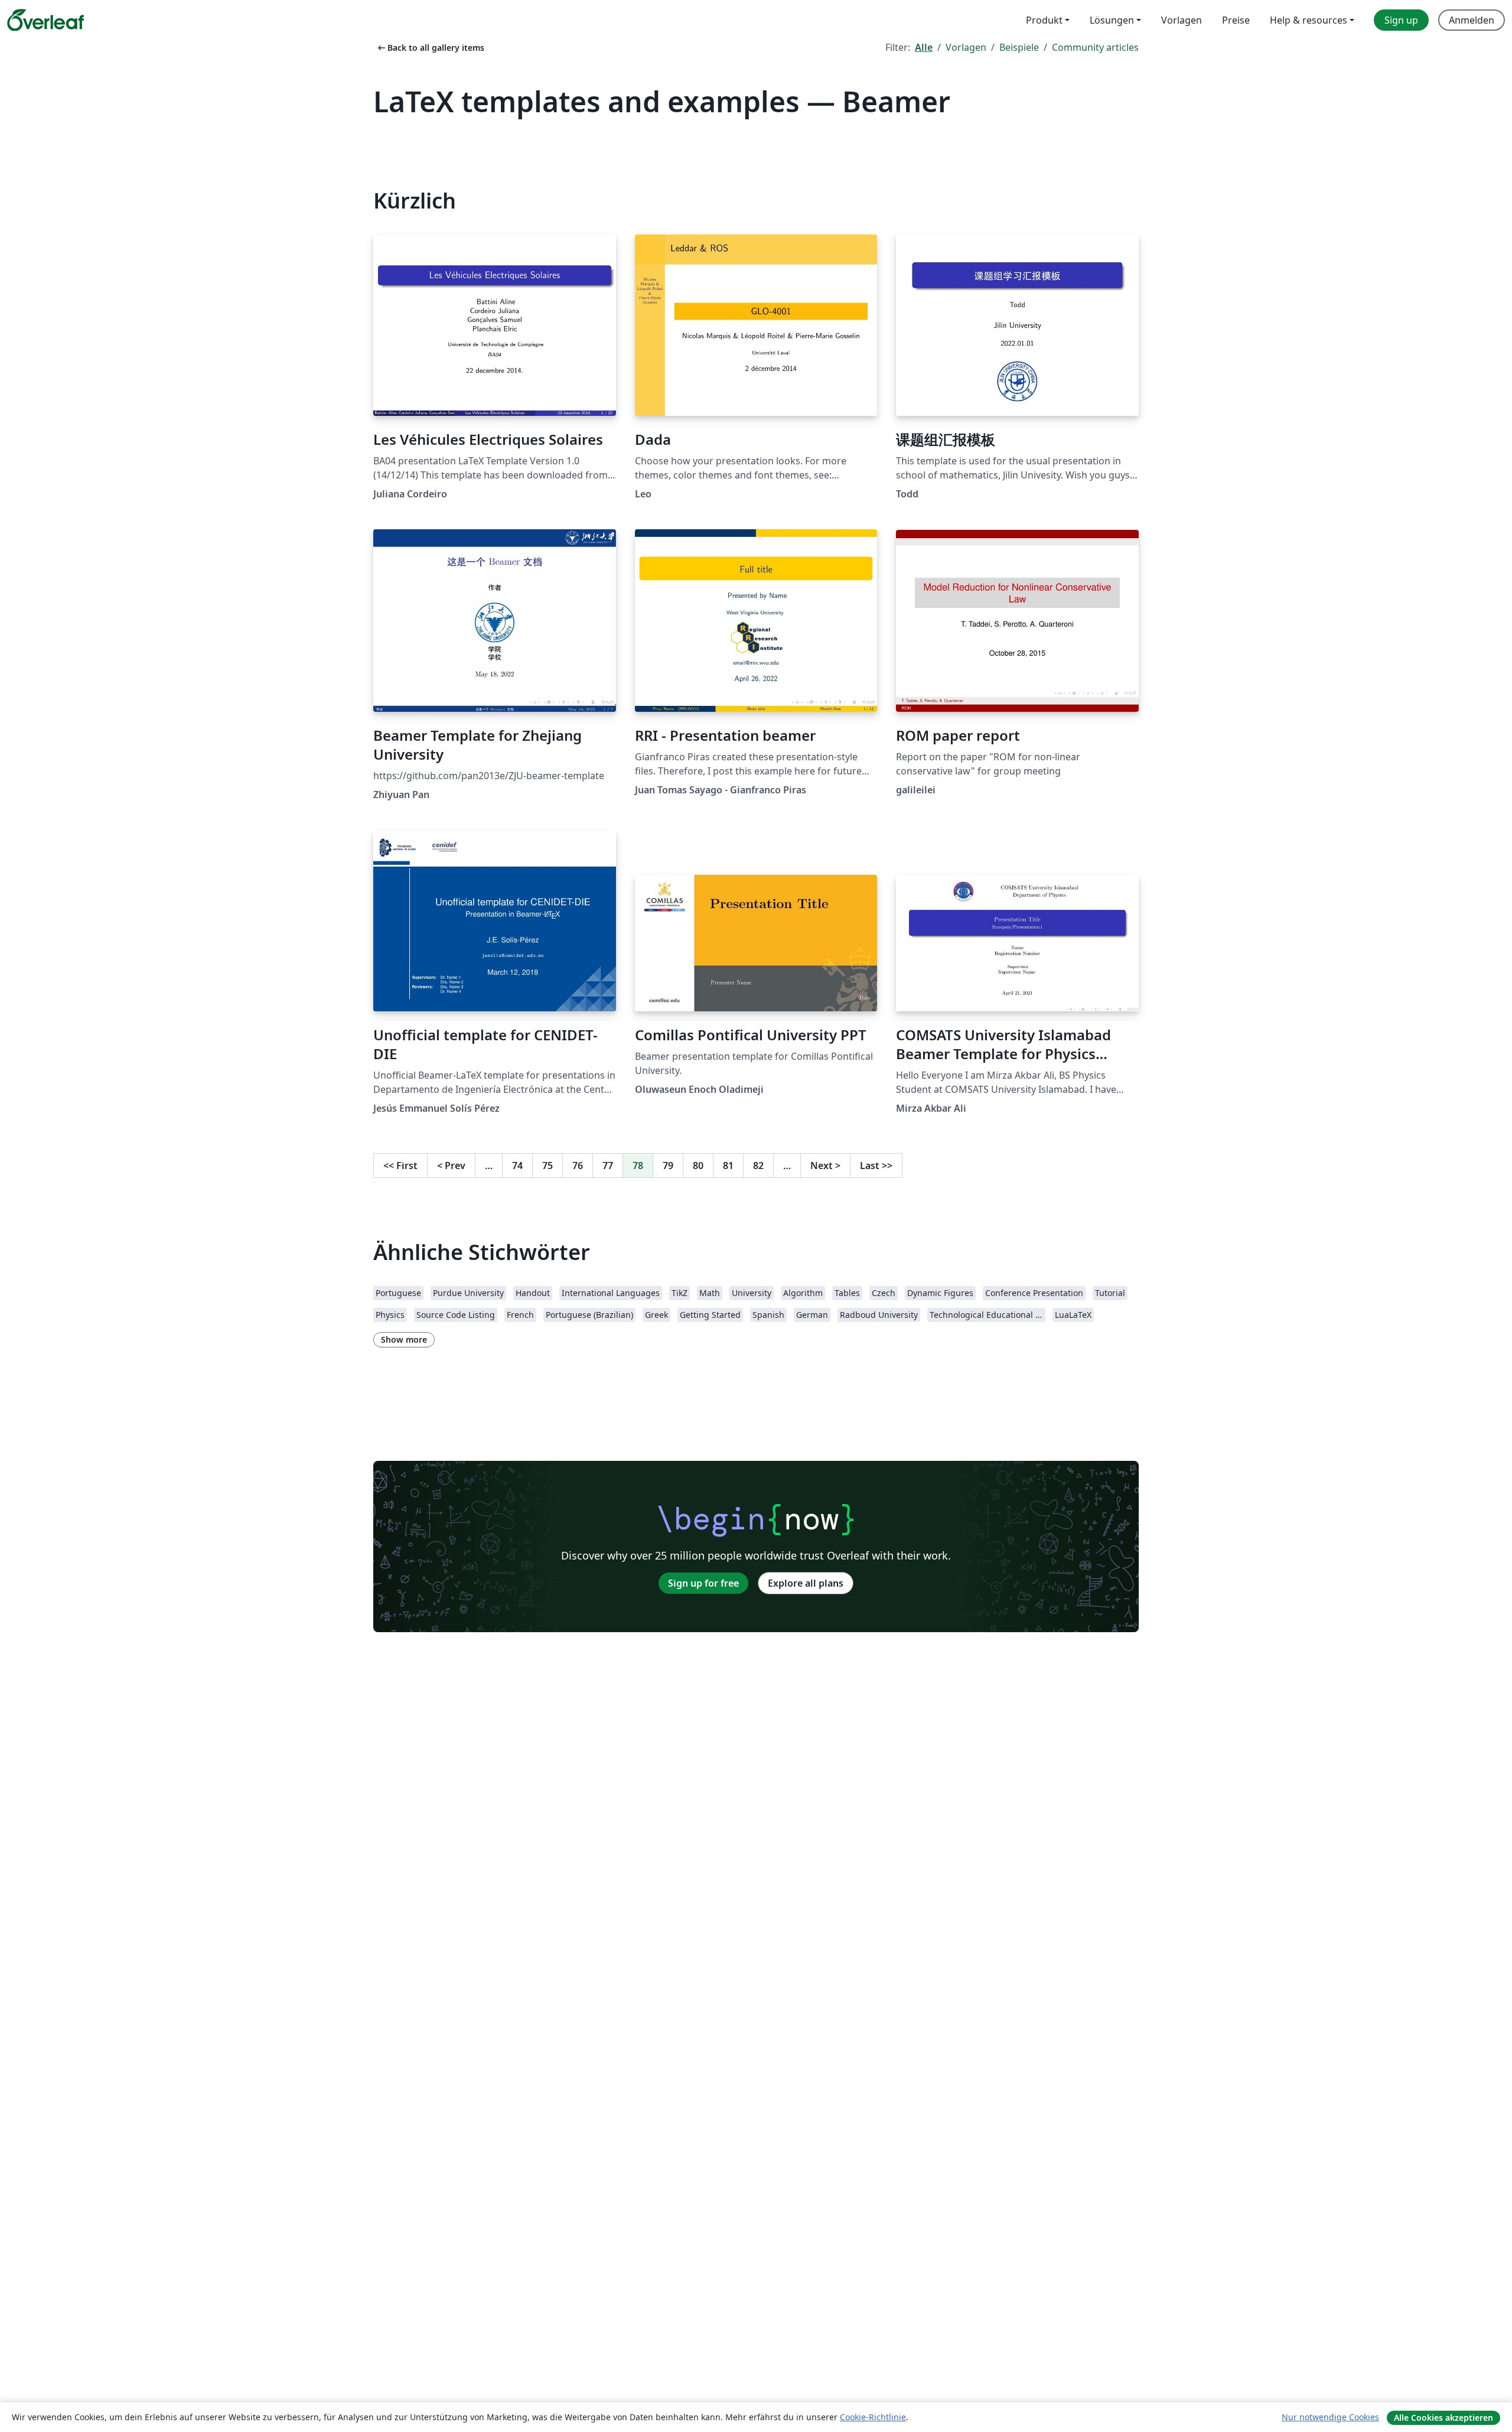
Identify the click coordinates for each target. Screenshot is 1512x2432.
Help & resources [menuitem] (1309, 20)
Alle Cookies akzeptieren (1443, 2418)
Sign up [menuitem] (1401, 20)
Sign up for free (703, 1583)
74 (517, 1165)
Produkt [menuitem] (1044, 20)
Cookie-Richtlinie (873, 2417)
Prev (451, 1165)
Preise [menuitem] (1236, 20)
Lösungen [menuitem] (1112, 20)
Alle (924, 47)
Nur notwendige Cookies (1330, 2417)
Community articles (1095, 47)
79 (668, 1165)
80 (698, 1165)
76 (578, 1165)
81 (728, 1165)
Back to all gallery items (430, 48)
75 (548, 1165)
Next (825, 1165)
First (400, 1165)
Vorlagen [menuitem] (1182, 20)
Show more (404, 1339)
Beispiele (1019, 47)
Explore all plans (806, 1583)
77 (608, 1165)
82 (758, 1165)
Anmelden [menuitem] (1472, 20)
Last (876, 1165)
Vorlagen (966, 47)
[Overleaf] (45, 20)
